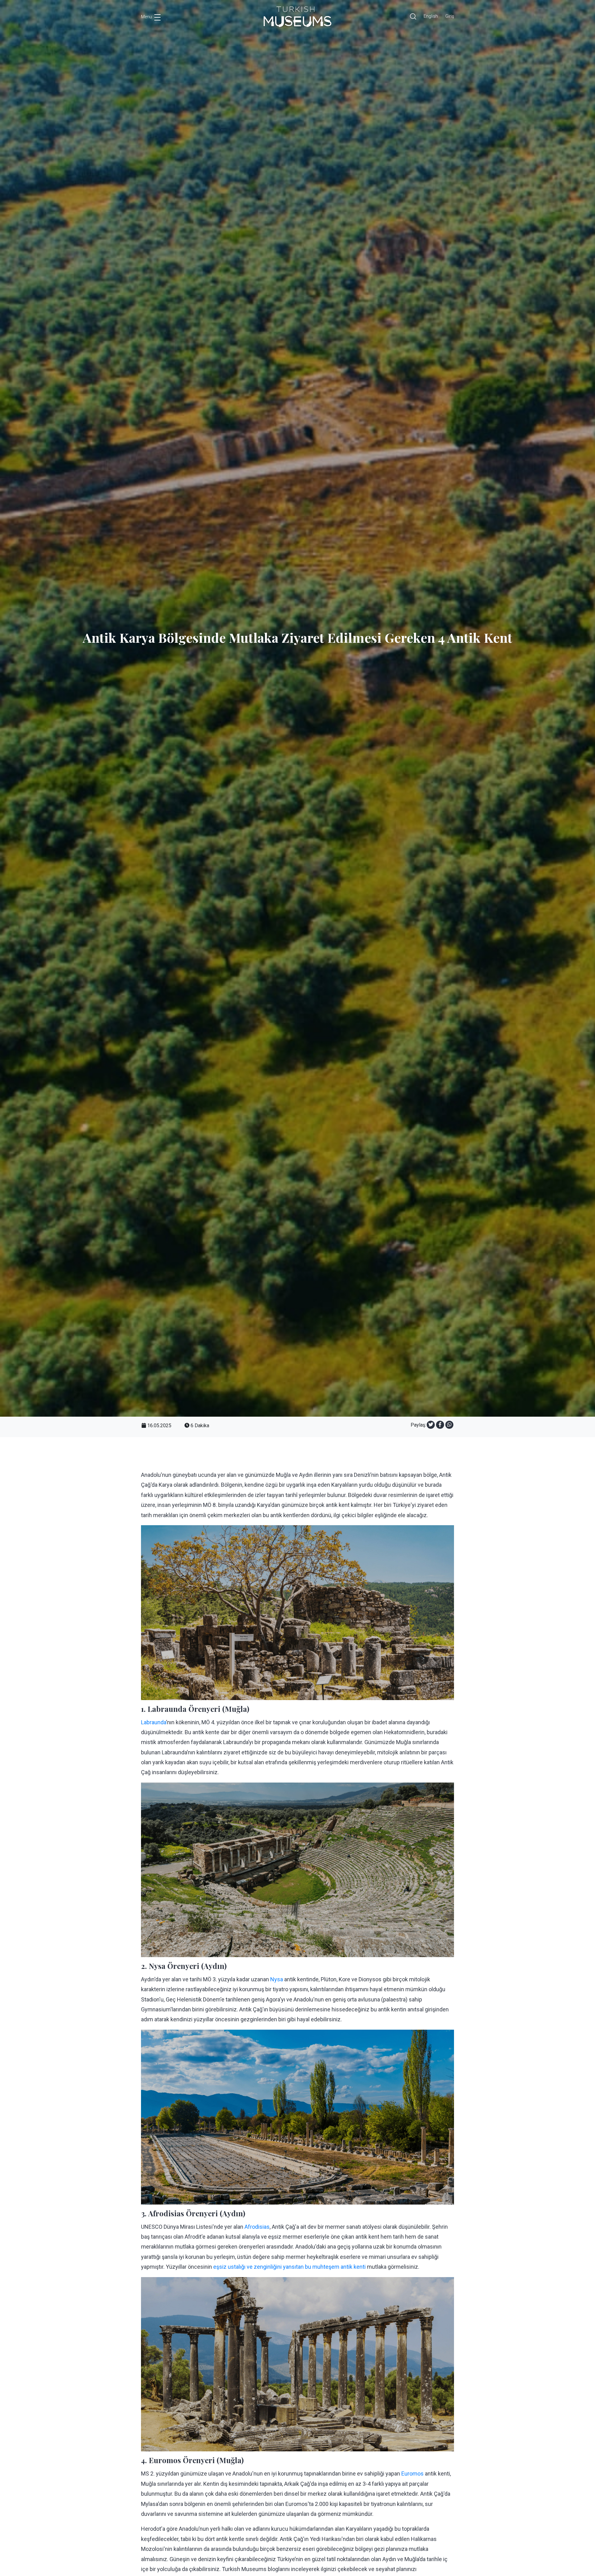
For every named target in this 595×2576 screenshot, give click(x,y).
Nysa (277, 1979)
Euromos (412, 2474)
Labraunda (154, 1722)
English (431, 16)
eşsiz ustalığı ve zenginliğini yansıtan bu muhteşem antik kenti (290, 2267)
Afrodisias (257, 2227)
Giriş (450, 16)
